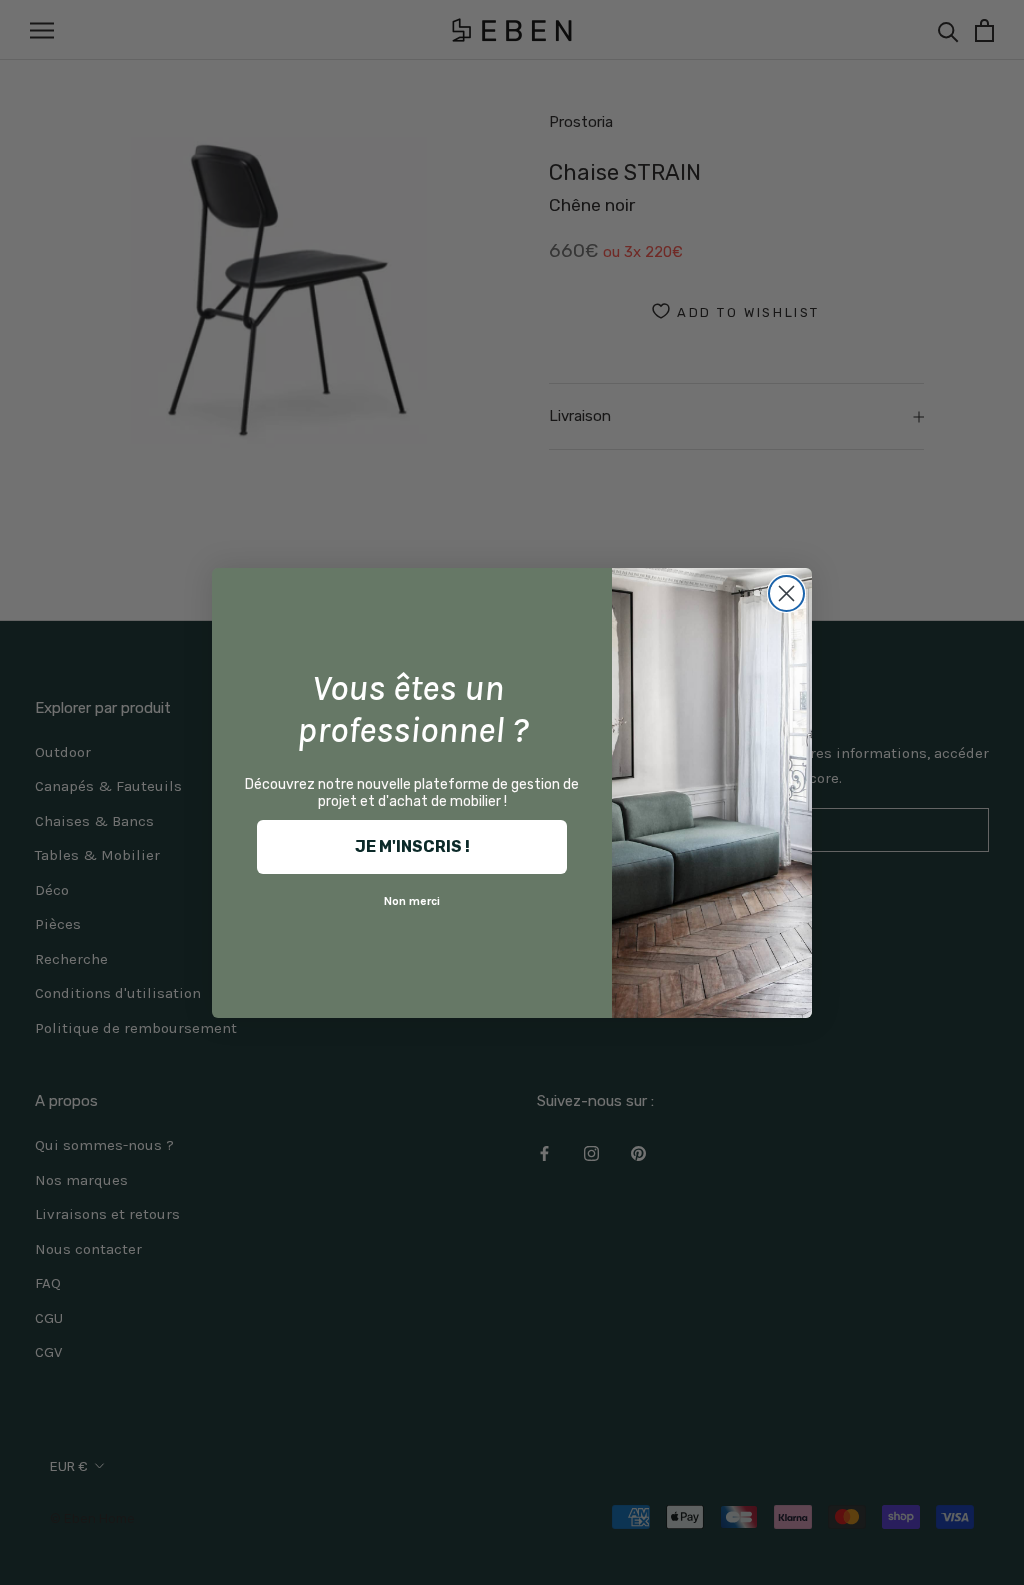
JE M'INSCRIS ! (412, 846)
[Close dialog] (786, 593)
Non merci (412, 901)
